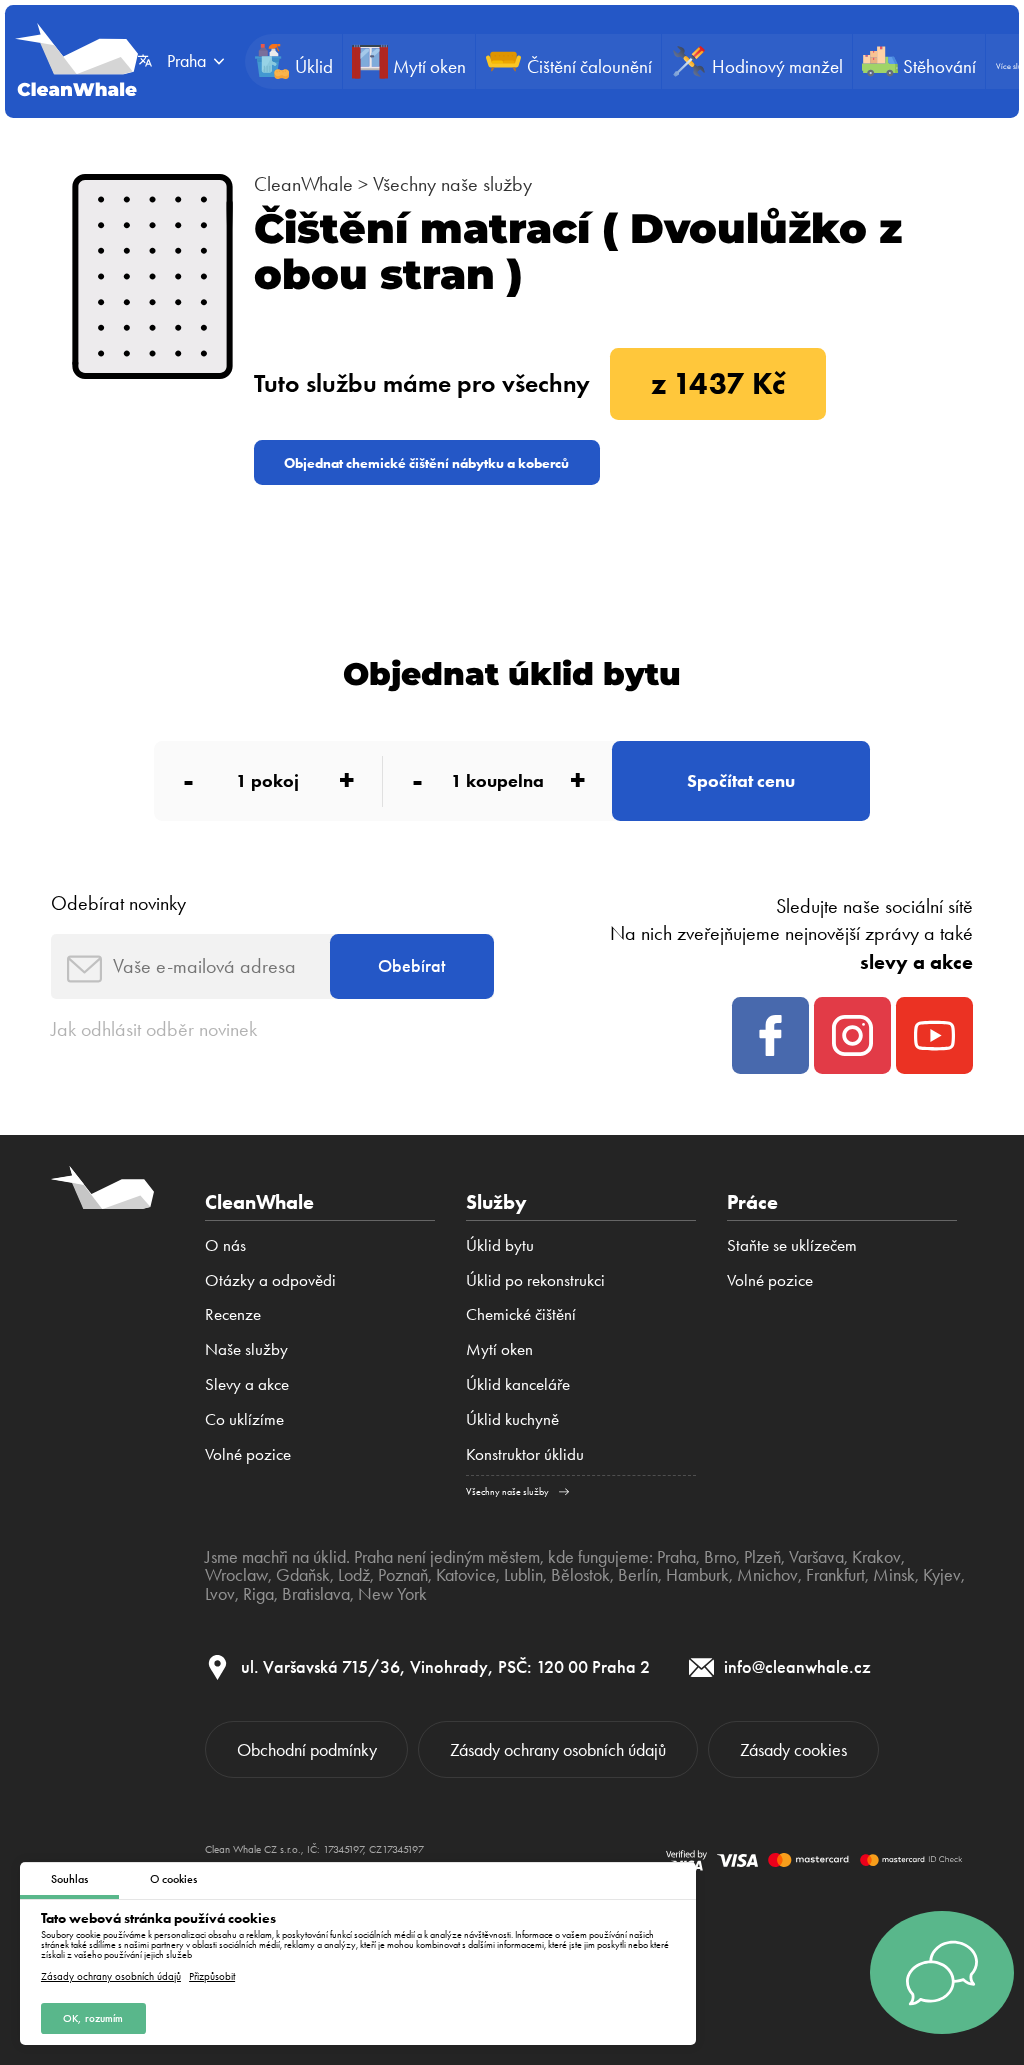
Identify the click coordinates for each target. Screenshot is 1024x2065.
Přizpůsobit (212, 1976)
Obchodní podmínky (307, 1750)
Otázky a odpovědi (270, 1280)
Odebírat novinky (118, 903)
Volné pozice (248, 1454)
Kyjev (942, 1575)
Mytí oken (499, 1349)
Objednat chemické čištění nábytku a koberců (426, 463)
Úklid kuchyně (512, 1419)
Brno (720, 1557)
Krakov (876, 1557)
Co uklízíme (244, 1419)
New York (392, 1594)
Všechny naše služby (452, 184)
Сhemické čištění (521, 1314)
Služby (496, 1202)
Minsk (894, 1575)
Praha (676, 1557)
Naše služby (246, 1349)
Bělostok (580, 1575)
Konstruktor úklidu (525, 1454)
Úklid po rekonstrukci (535, 1280)
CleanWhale (303, 184)
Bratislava (316, 1594)
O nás (225, 1245)
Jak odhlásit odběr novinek (154, 1029)
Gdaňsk (303, 1575)
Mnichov (767, 1575)
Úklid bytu (500, 1245)
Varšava (816, 1557)
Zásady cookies (793, 1750)
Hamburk (697, 1575)
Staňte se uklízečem (792, 1245)
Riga (258, 1594)
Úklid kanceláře (518, 1384)
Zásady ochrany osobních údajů (111, 1976)
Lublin (523, 1575)
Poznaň (403, 1575)
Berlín (638, 1575)
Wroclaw (236, 1575)
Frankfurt (835, 1575)
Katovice (466, 1575)
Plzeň (762, 1557)
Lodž (354, 1575)
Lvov (220, 1594)
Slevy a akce (247, 1384)
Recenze (233, 1314)
